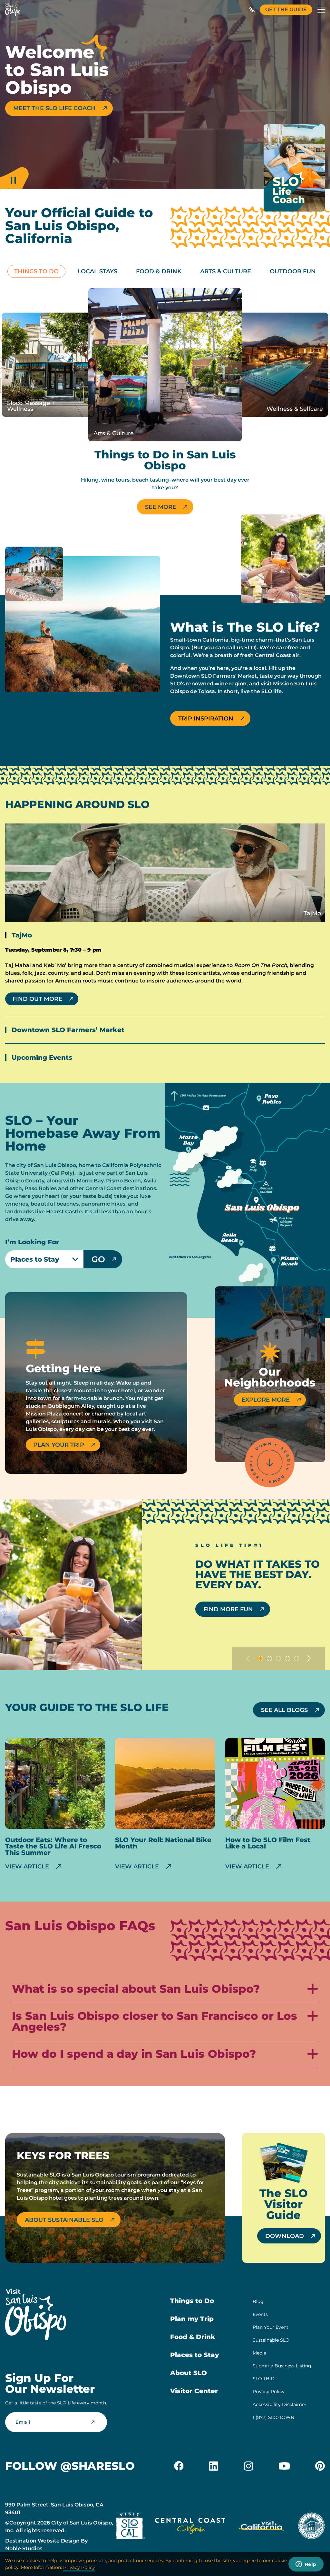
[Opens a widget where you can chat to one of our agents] (306, 2565)
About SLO (189, 2373)
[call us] (252, 10)
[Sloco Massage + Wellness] (54, 365)
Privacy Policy (269, 2392)
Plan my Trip (192, 2319)
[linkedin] (214, 2466)
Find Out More (37, 999)
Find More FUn (228, 1609)
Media (259, 2353)
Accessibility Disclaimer (280, 2404)
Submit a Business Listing (282, 2366)
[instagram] (248, 2466)
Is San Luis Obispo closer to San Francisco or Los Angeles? (155, 2022)
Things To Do (36, 271)
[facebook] (179, 2466)
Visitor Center (194, 2391)
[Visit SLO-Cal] (131, 2527)
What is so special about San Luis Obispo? (136, 1989)
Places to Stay (194, 2355)
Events (260, 2314)
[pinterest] (320, 2466)
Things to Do (192, 2301)
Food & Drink (159, 271)
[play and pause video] (14, 176)
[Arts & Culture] (165, 365)
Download (285, 2236)
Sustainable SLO (271, 2340)
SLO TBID (264, 2379)
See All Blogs (284, 1710)
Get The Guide (286, 9)
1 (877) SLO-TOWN (273, 2417)
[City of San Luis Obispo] (311, 2527)
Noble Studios (24, 2548)
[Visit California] (262, 2527)
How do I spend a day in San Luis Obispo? (134, 2054)
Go (98, 1259)
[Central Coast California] (190, 2527)
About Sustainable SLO (64, 2220)
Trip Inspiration (206, 719)
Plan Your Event (271, 2327)
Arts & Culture (226, 271)
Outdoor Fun (293, 271)
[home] (13, 10)
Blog (258, 2301)
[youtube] (284, 2466)
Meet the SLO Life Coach (54, 108)
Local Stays (97, 271)
